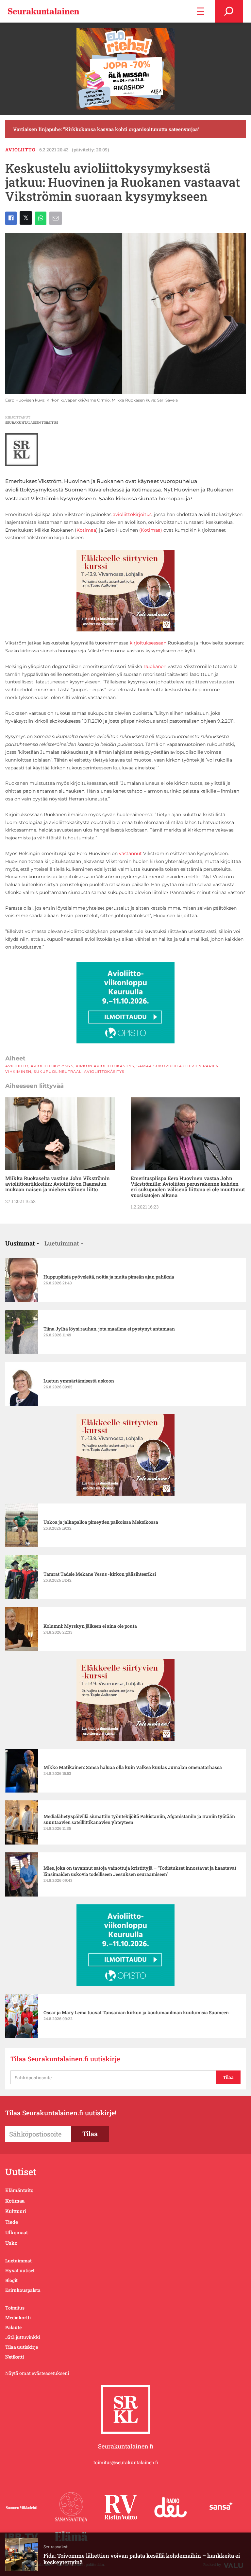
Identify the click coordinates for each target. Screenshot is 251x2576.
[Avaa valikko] (201, 11)
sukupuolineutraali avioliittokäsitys (79, 1072)
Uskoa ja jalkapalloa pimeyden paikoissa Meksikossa (101, 1522)
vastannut (130, 853)
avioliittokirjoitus (132, 514)
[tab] (22, 1243)
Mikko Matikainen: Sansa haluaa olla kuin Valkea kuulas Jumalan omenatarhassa (133, 1767)
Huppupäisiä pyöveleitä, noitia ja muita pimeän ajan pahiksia (109, 1277)
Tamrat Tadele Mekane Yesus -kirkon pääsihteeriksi (100, 1574)
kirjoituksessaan (148, 643)
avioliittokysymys (52, 1066)
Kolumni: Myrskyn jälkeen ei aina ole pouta (90, 1626)
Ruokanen (155, 666)
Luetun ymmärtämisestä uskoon (79, 1381)
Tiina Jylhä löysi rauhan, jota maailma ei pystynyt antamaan (109, 1329)
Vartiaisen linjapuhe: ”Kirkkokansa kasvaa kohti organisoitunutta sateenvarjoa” (106, 129)
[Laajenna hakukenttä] (229, 11)
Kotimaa (86, 530)
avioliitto (20, 150)
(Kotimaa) (151, 530)
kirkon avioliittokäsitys (105, 1066)
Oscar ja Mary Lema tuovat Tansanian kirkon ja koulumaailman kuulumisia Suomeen (136, 2013)
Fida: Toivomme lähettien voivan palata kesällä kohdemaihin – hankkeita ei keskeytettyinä (142, 2559)
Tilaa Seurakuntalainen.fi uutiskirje (65, 2059)
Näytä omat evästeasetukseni (37, 2373)
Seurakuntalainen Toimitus (32, 423)
